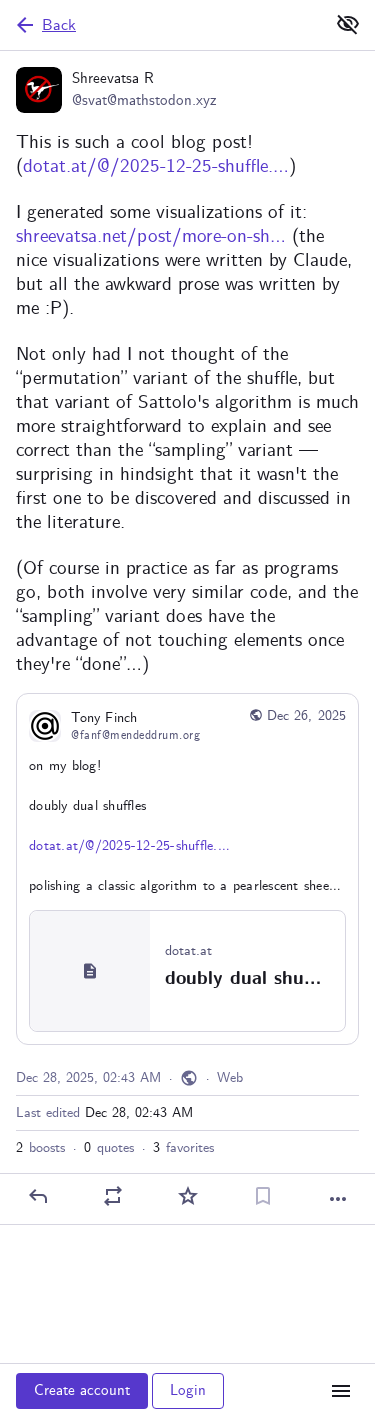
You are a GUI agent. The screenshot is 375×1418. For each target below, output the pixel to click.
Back (59, 25)
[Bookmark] (263, 1196)
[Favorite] (188, 1196)
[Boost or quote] (113, 1196)
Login (188, 1391)
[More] (338, 1199)
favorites (183, 1148)
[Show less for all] (348, 24)
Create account (82, 1391)
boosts (40, 1148)
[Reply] (38, 1196)
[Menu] (341, 1391)
